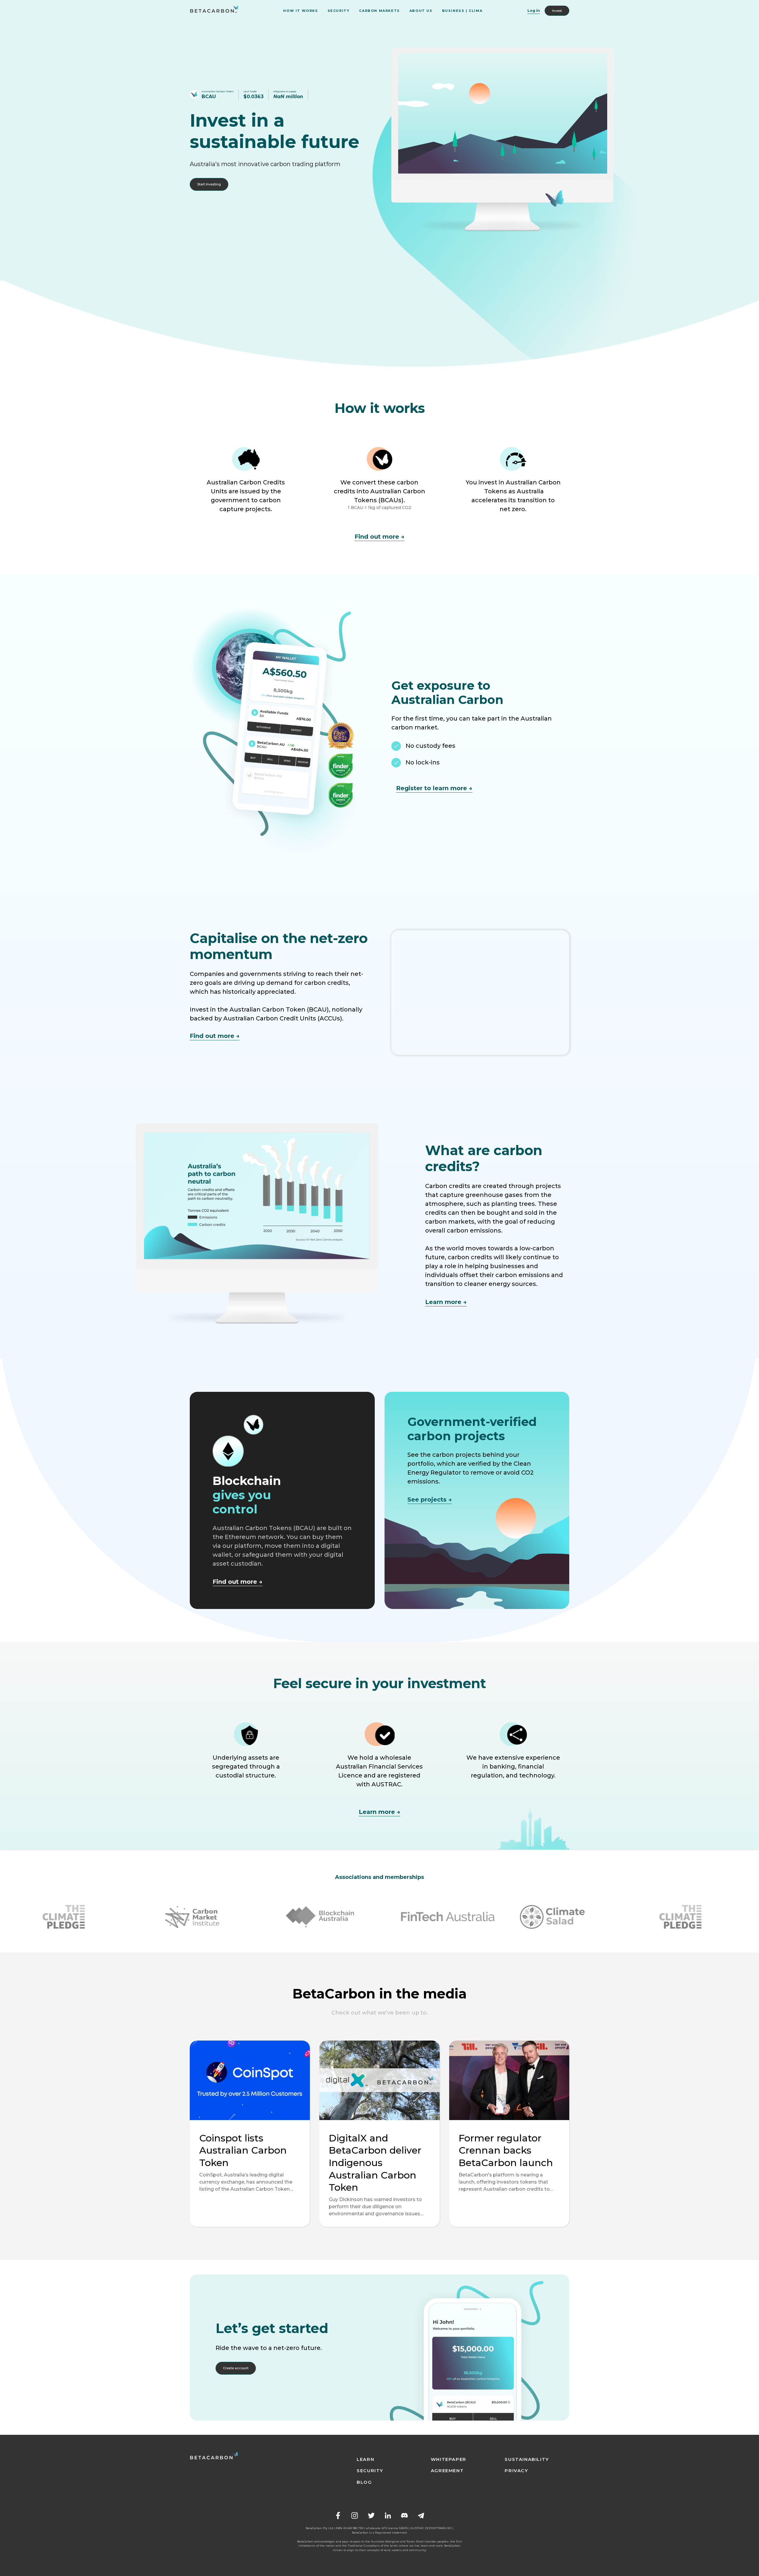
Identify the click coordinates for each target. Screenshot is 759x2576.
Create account (236, 2368)
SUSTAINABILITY (527, 2459)
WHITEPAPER (449, 2459)
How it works (300, 11)
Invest (557, 11)
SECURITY (339, 11)
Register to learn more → (434, 788)
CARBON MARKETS (379, 11)
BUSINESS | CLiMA (462, 11)
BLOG (364, 2482)
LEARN (365, 2459)
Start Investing (209, 184)
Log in (534, 11)
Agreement (447, 2471)
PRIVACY (516, 2471)
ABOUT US (421, 11)
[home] (214, 11)
